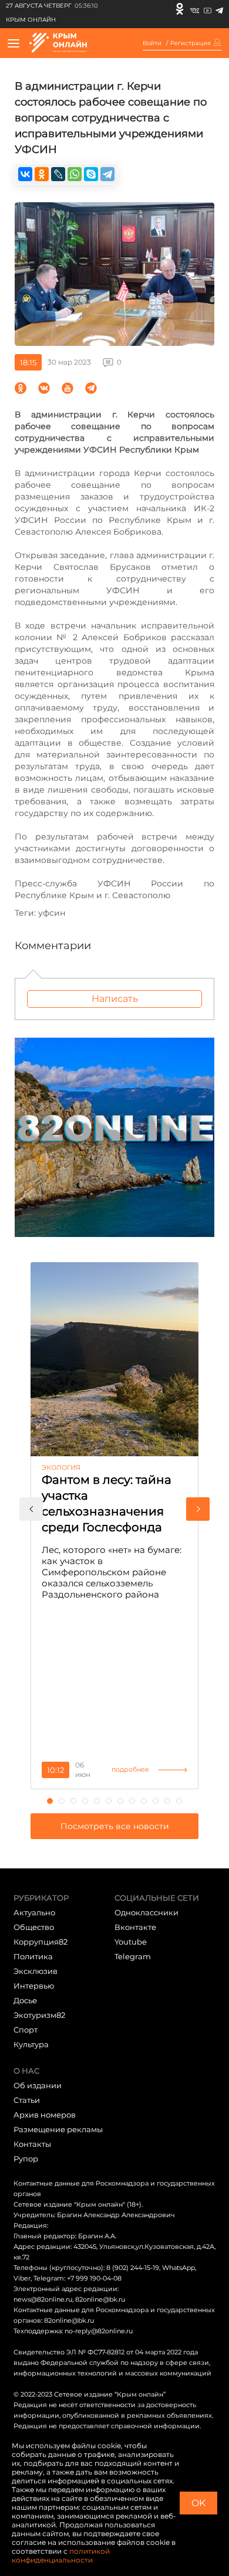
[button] (31, 1509)
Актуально (34, 1912)
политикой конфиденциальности (61, 2555)
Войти (152, 43)
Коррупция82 (41, 1942)
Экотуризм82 (39, 2015)
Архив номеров (45, 2115)
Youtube (131, 1942)
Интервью (34, 1986)
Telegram (133, 1956)
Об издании (38, 2085)
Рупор (26, 2159)
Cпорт (26, 2030)
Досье (25, 2000)
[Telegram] (219, 9)
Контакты (32, 2144)
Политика (33, 1956)
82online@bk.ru (100, 2299)
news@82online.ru (43, 2299)
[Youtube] (208, 9)
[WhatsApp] (75, 174)
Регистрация (191, 43)
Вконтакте (135, 1927)
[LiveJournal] (58, 174)
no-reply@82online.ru (99, 2331)
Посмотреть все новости (115, 1826)
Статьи (27, 2100)
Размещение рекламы (58, 2129)
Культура (31, 2044)
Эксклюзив (36, 1971)
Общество (34, 1927)
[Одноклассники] (180, 9)
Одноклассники (147, 1912)
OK (198, 2503)
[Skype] (91, 174)
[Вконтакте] (195, 9)
